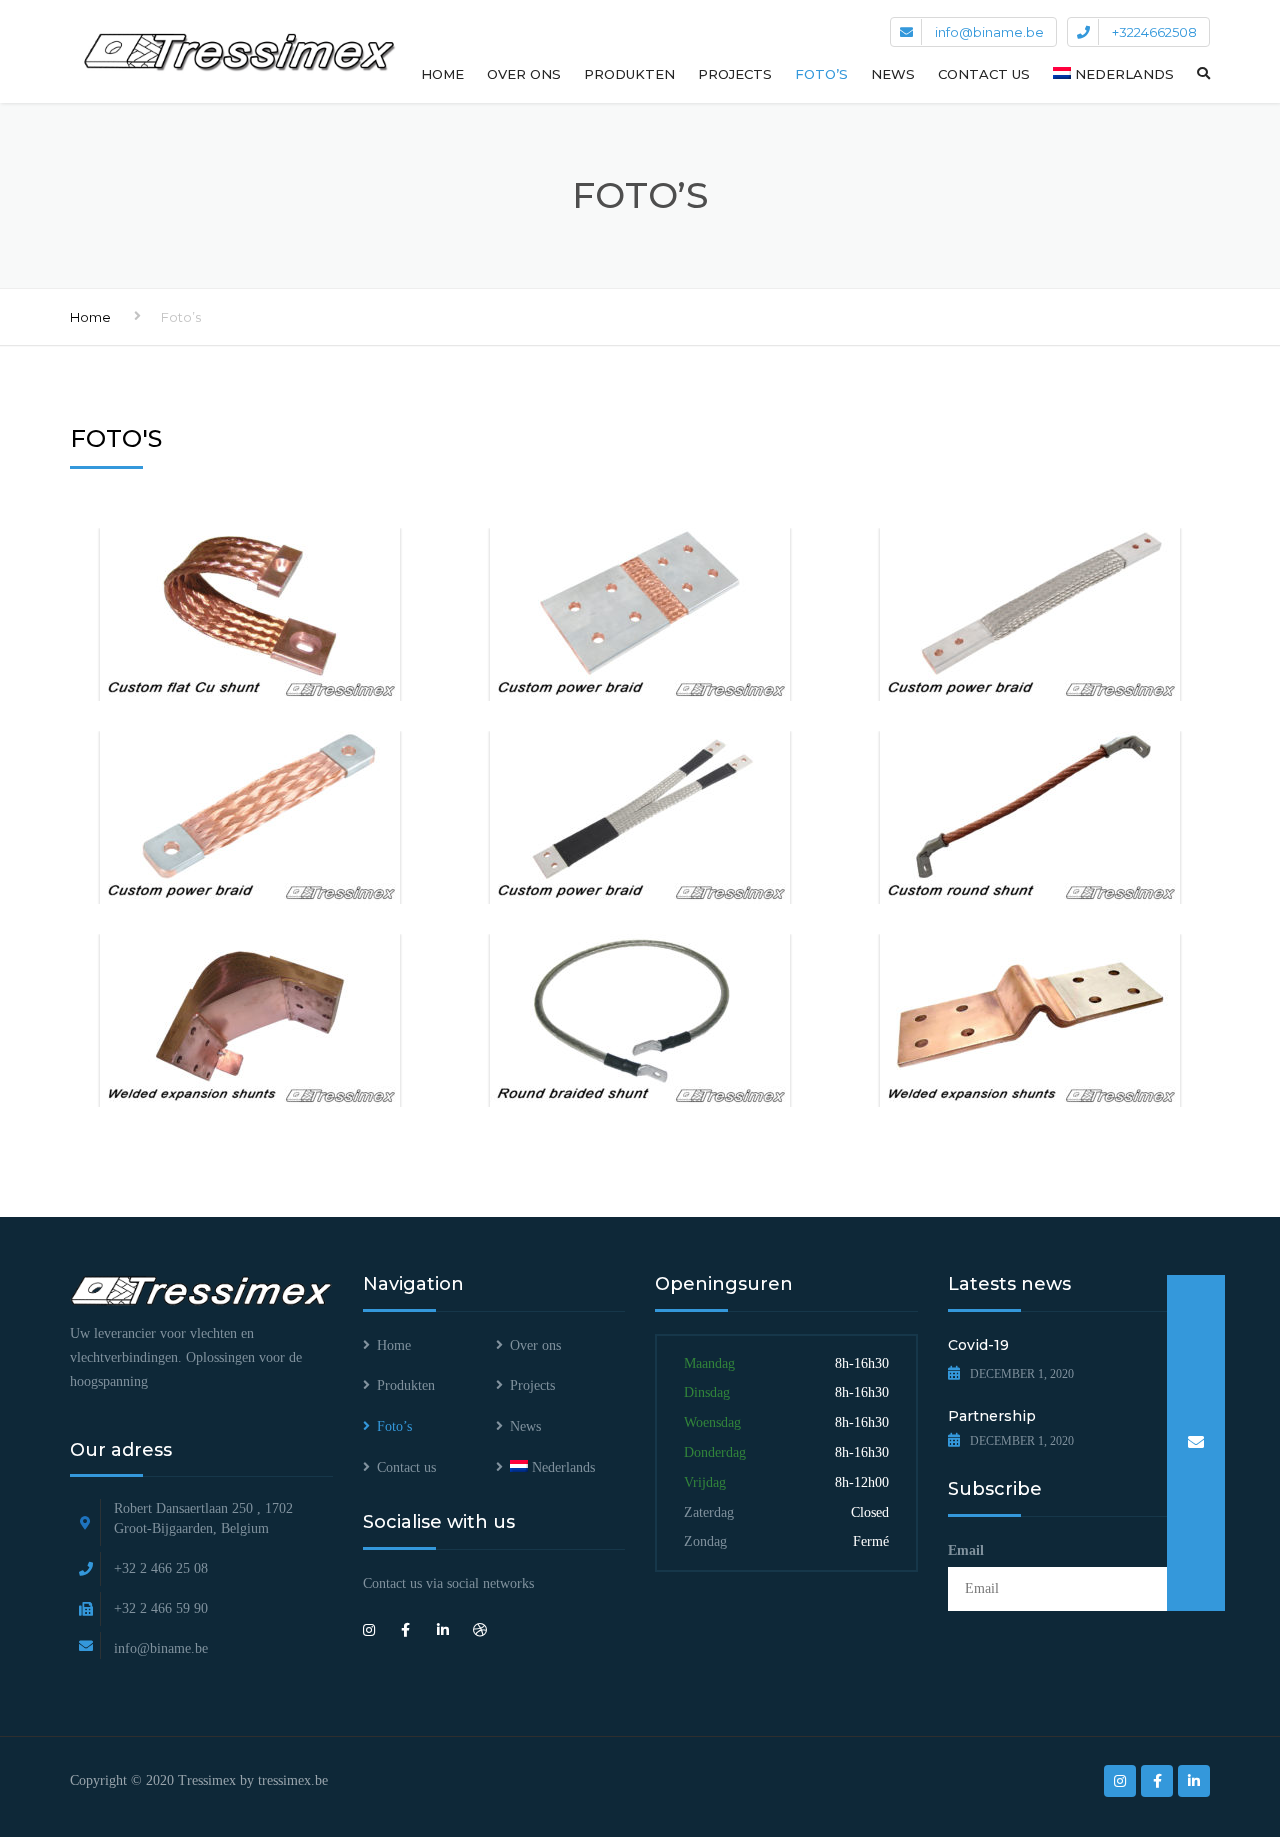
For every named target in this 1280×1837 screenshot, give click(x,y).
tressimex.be (293, 1780)
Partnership (992, 1416)
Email (966, 1550)
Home (442, 74)
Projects (735, 74)
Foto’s (821, 74)
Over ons (524, 74)
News (893, 74)
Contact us (984, 74)
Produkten (629, 74)
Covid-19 (978, 1345)
